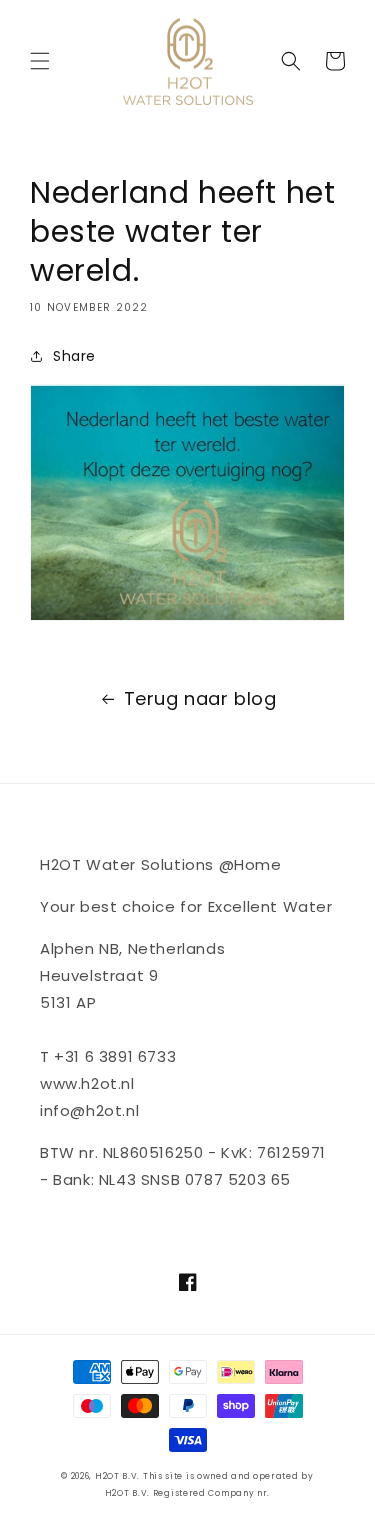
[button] (40, 61)
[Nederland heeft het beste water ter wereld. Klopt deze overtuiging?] (187, 619)
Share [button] (74, 356)
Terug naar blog (200, 698)
